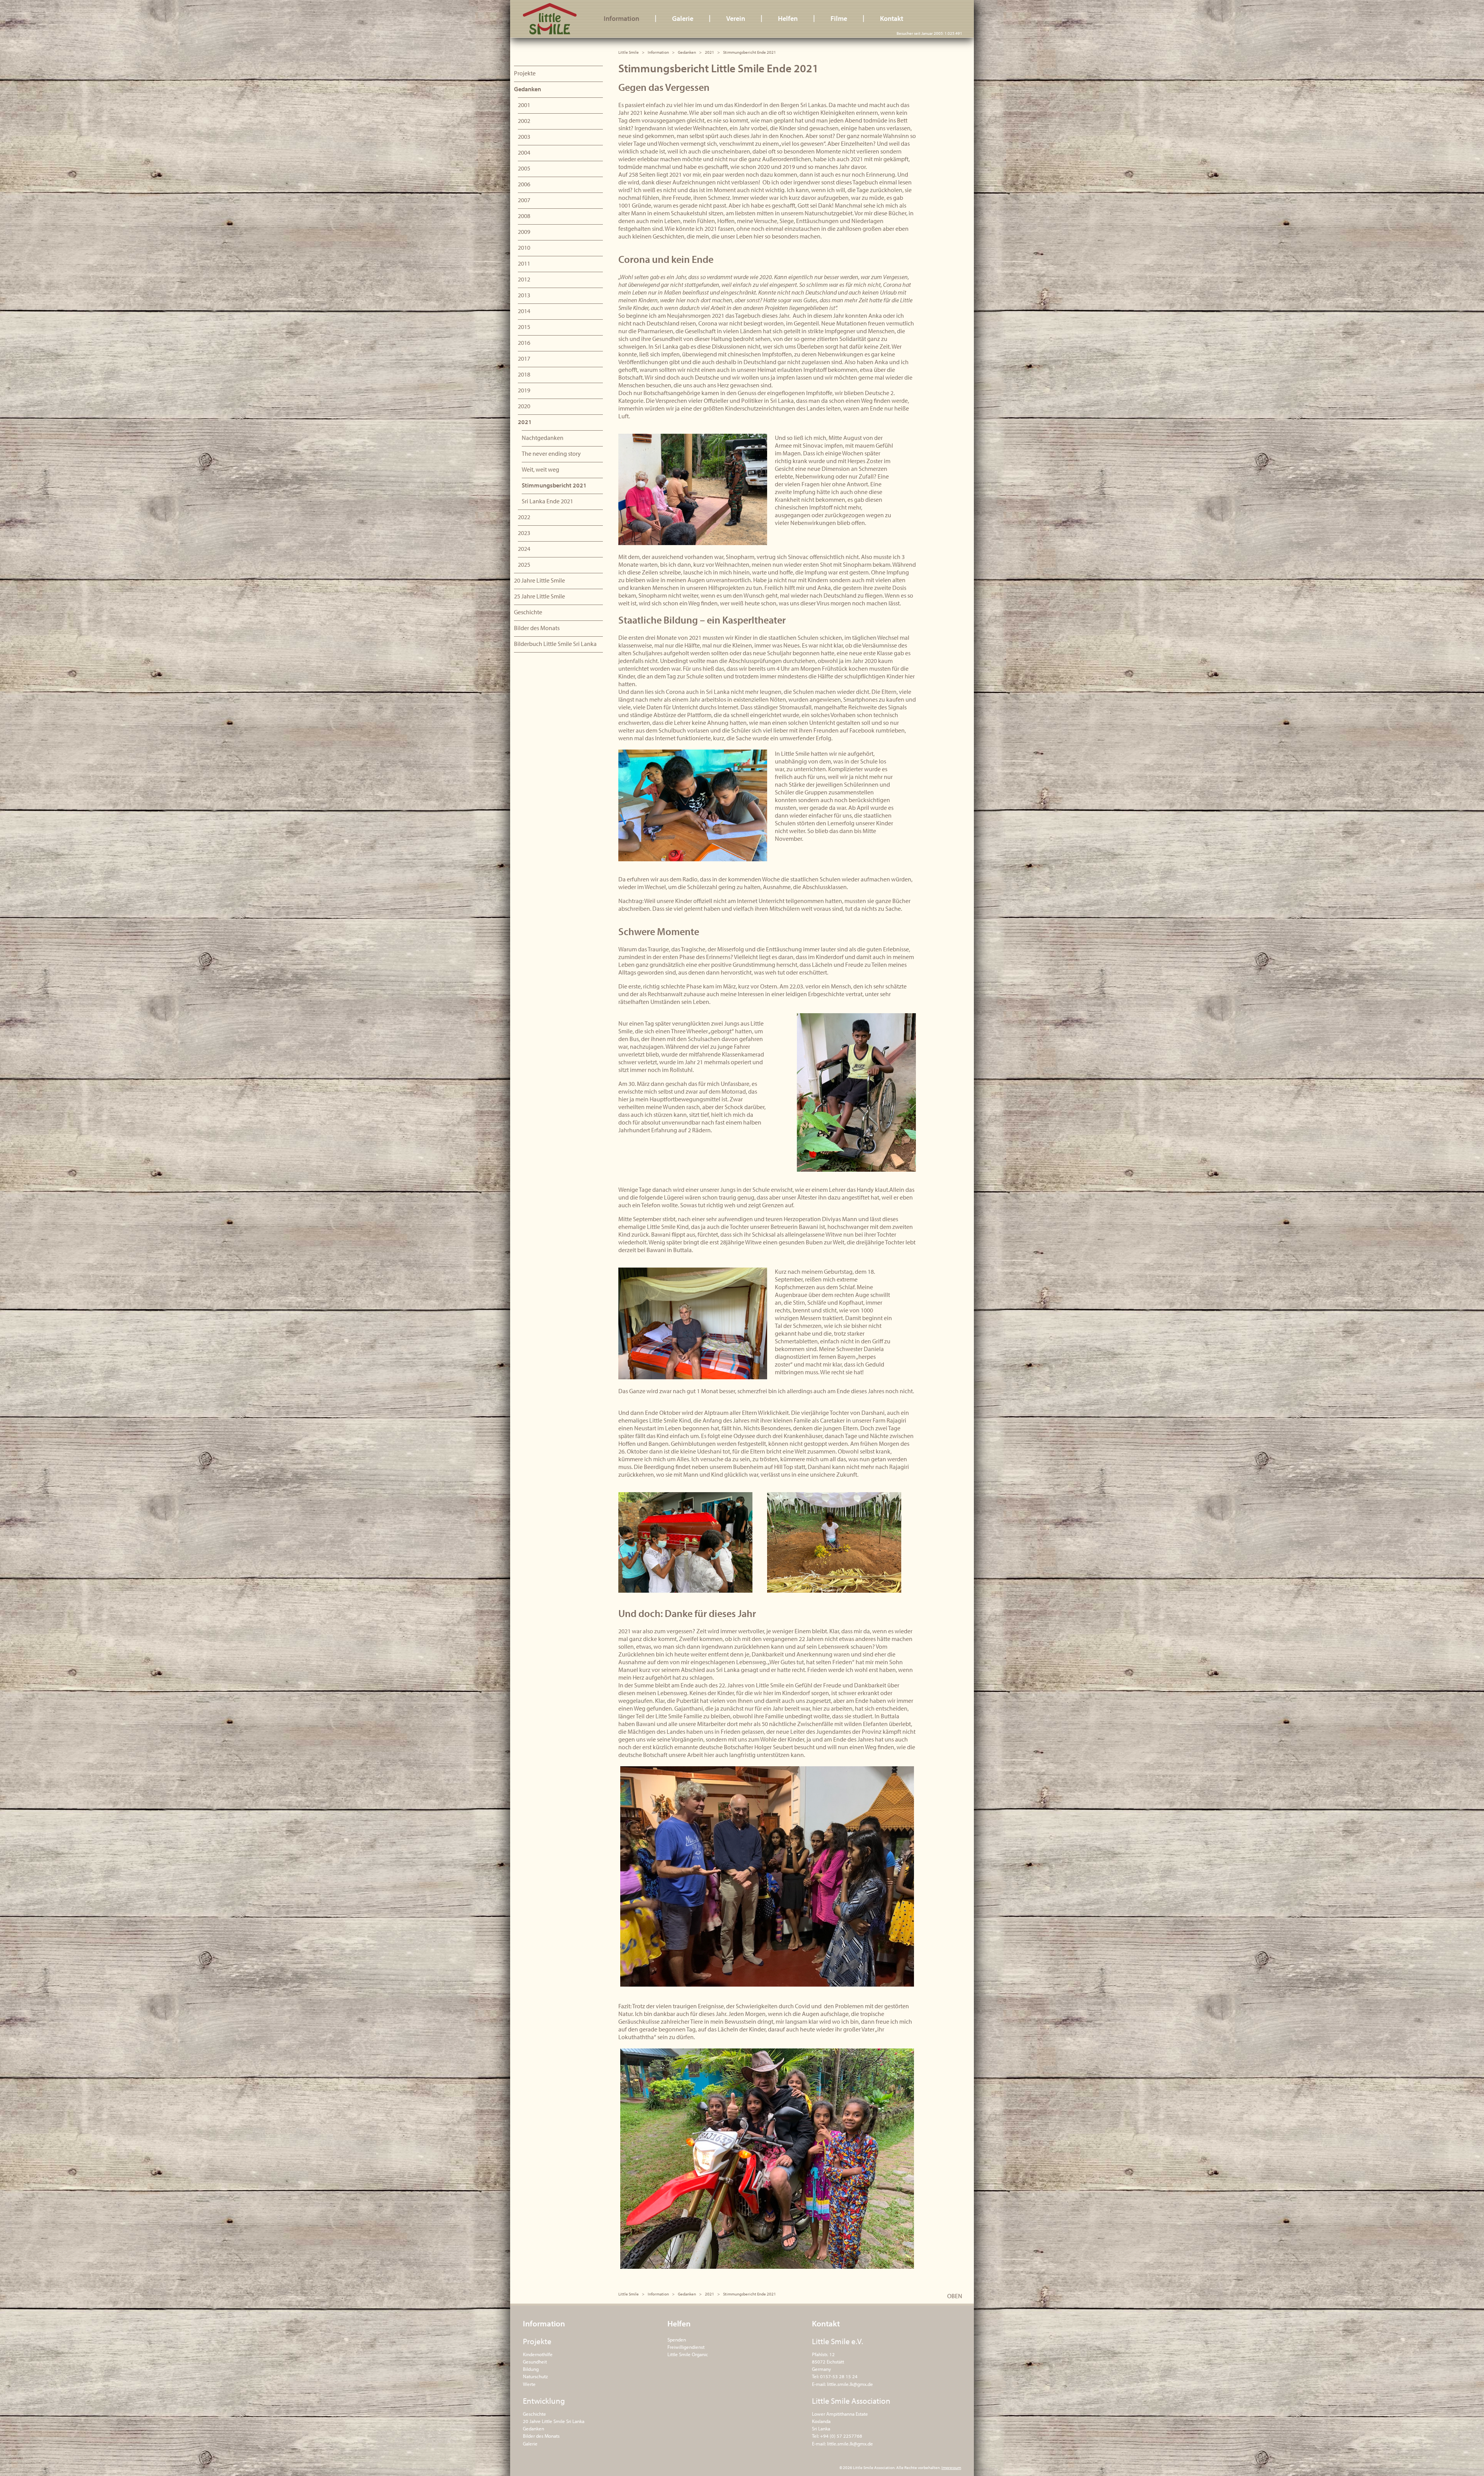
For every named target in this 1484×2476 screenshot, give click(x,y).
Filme (839, 18)
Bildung (531, 2369)
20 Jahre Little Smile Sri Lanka (554, 2421)
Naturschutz (535, 2376)
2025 (524, 564)
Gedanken (687, 52)
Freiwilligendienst (686, 2347)
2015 (524, 327)
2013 (524, 295)
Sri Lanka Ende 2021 (547, 501)
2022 (524, 517)
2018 (524, 374)
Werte (529, 2384)
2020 (524, 406)
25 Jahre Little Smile (539, 596)
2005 (524, 168)
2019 (524, 390)
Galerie (683, 18)
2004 (524, 152)
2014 (524, 311)
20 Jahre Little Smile (539, 580)
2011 (524, 263)
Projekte (525, 73)
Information (621, 18)
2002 (524, 121)
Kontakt (892, 18)
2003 (524, 136)
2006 (524, 184)
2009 (524, 232)
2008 (524, 216)
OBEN (955, 2296)
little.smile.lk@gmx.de (850, 2384)
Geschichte (528, 612)
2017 (524, 358)
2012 (524, 279)
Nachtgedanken (543, 438)
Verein (736, 18)
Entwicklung (544, 2401)
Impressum (951, 2467)
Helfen (788, 18)
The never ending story (551, 453)
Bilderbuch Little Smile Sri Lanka (555, 644)
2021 (710, 52)
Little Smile (550, 19)
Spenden (677, 2340)
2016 (524, 343)
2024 (524, 549)
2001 (524, 105)
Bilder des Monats (537, 628)
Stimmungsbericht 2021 (554, 485)
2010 (524, 247)
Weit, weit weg (540, 469)
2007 (524, 200)
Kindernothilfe (538, 2354)
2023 (524, 533)
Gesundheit (535, 2362)
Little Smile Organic (688, 2354)
